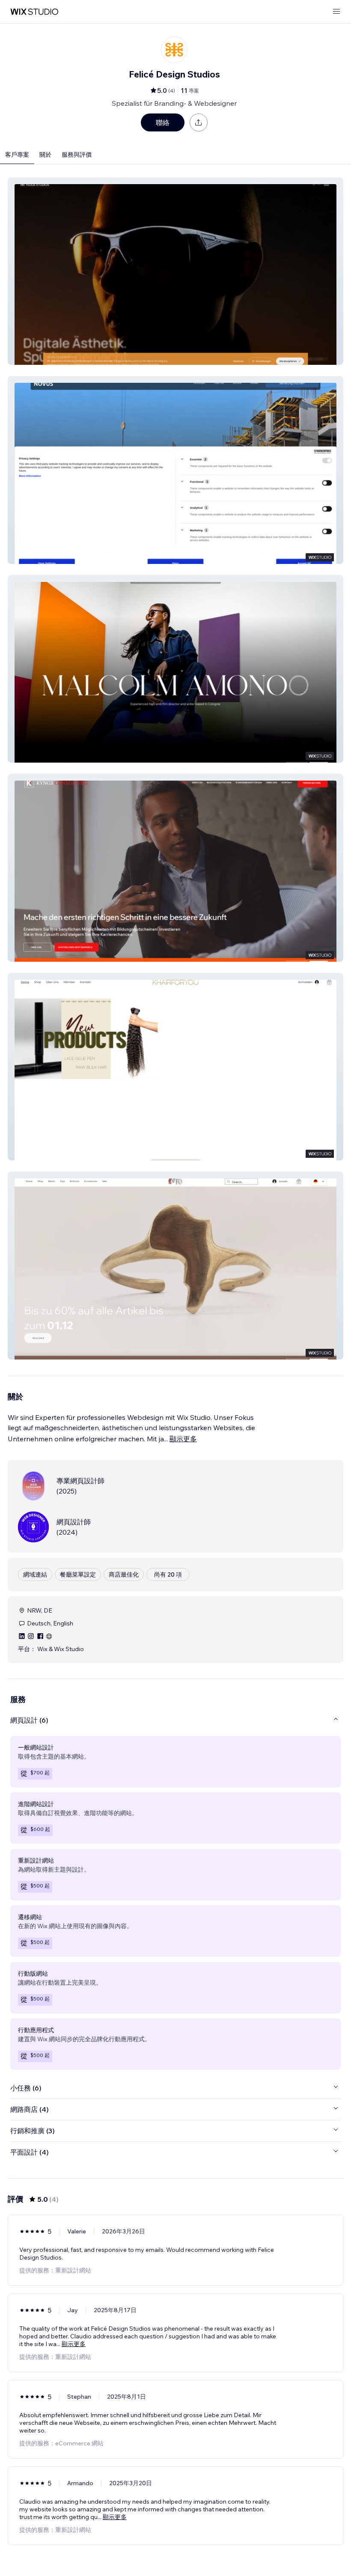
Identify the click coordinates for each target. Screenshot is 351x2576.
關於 (45, 155)
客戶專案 (17, 155)
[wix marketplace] (34, 12)
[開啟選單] (336, 12)
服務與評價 (77, 155)
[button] (175, 271)
